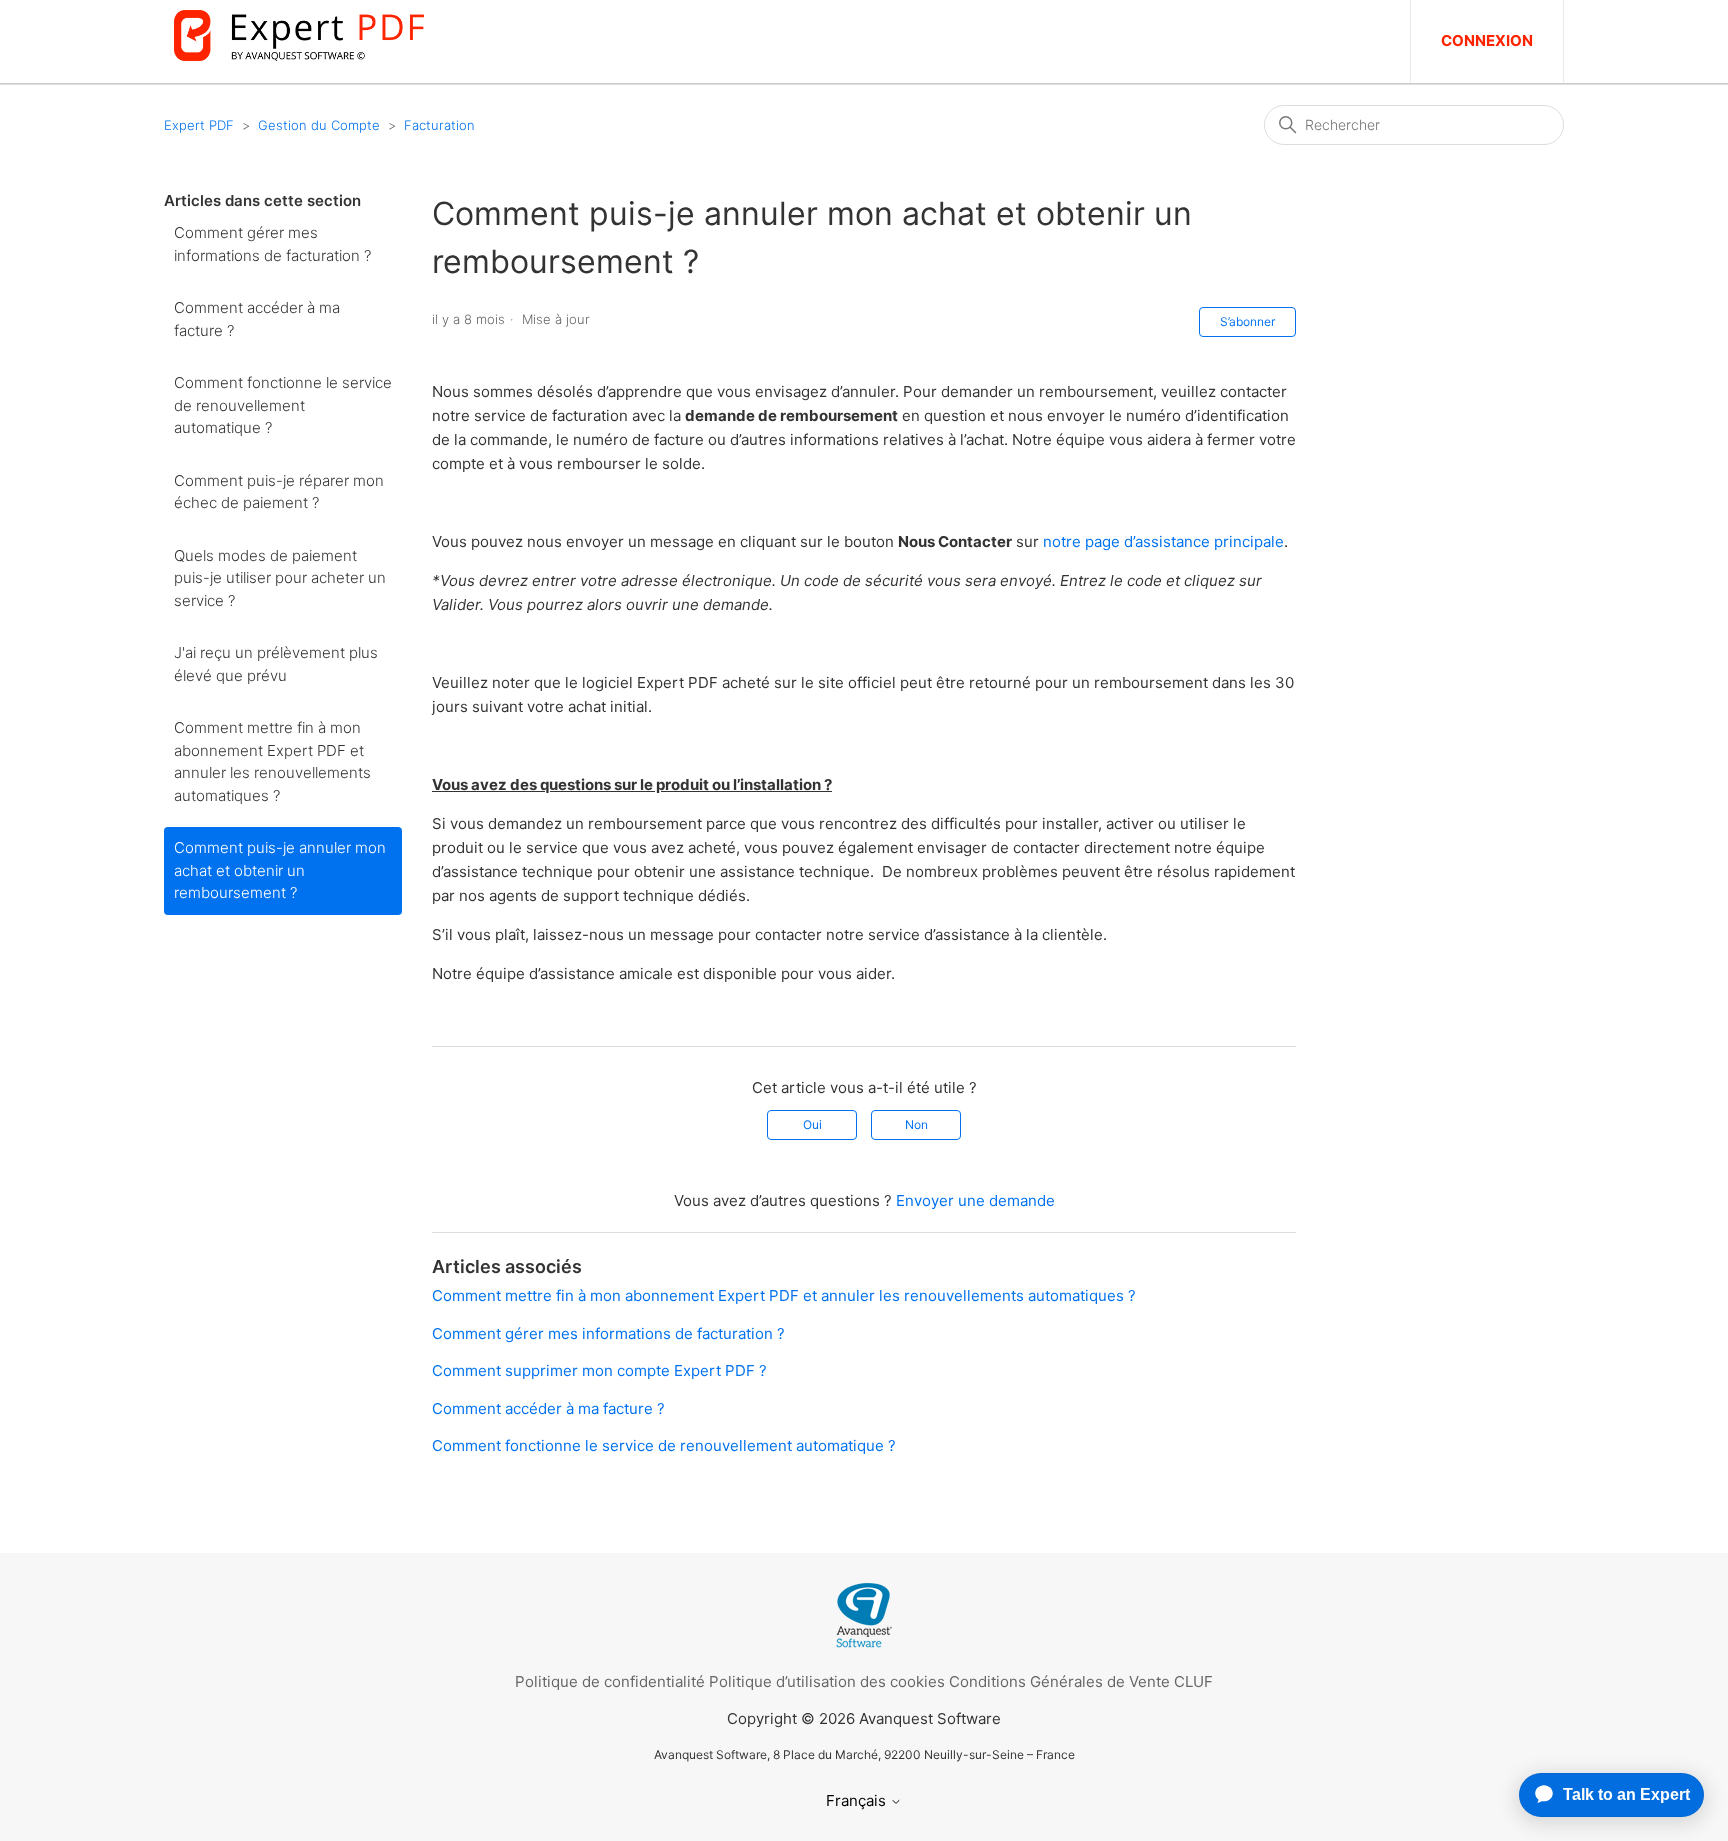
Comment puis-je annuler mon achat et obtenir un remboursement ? (280, 870)
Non (916, 1124)
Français (858, 1800)
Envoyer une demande (975, 1200)
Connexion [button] (1487, 40)
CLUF (1193, 1681)
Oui (812, 1124)
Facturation (439, 125)
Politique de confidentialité (610, 1681)
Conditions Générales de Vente (1059, 1681)
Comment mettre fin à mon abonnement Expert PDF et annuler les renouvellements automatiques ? (272, 761)
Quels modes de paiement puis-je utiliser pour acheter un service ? (280, 578)
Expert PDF (199, 125)
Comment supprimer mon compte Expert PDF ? (599, 1370)
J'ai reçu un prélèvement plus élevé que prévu (276, 664)
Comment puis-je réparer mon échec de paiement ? (279, 492)
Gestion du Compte (319, 125)
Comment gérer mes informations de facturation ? (272, 244)
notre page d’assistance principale (1163, 541)
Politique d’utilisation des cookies (827, 1681)
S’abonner (1247, 321)
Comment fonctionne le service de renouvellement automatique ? (283, 405)
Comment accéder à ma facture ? (257, 319)
